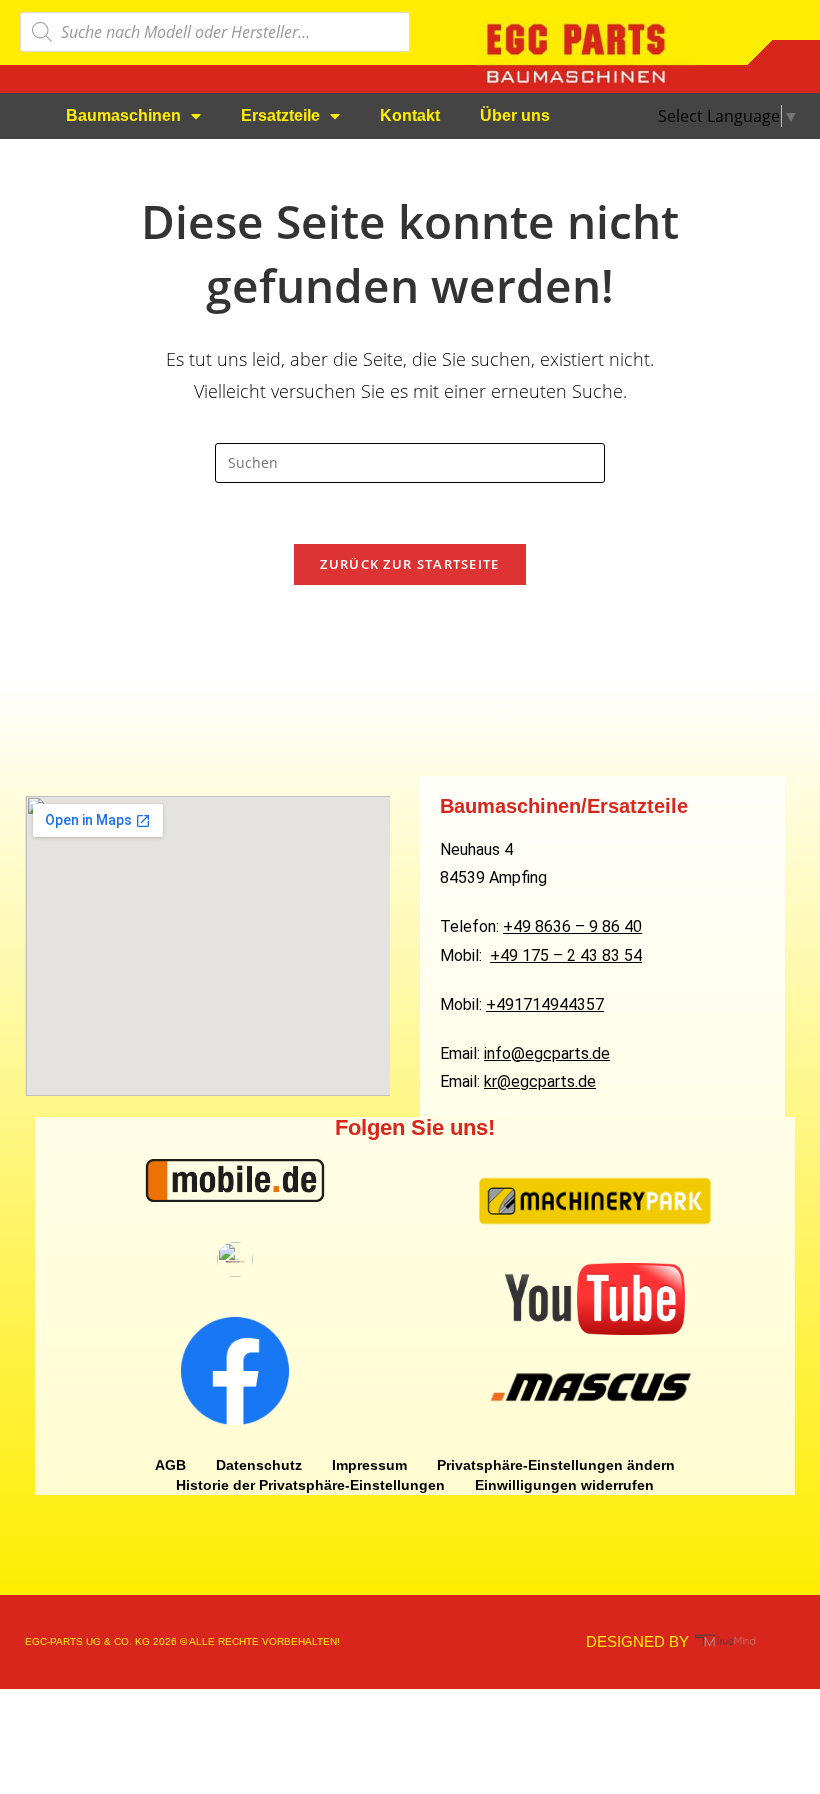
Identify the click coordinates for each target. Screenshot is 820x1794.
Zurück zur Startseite (409, 564)
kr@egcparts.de (540, 1081)
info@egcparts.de (547, 1053)
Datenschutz (259, 1465)
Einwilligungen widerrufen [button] (564, 1485)
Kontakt (410, 115)
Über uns (515, 115)
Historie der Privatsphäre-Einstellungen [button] (310, 1485)
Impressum (369, 1465)
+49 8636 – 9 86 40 (572, 926)
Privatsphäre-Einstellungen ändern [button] (556, 1465)
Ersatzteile (280, 115)
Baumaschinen (123, 115)
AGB (170, 1465)
